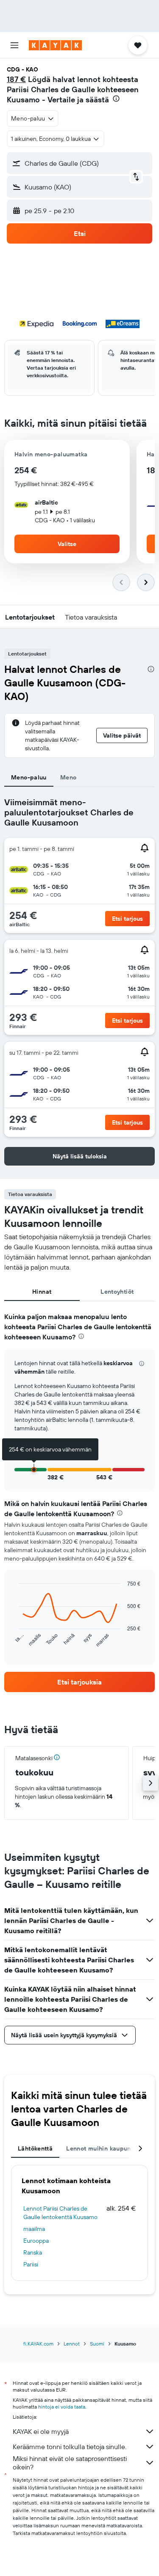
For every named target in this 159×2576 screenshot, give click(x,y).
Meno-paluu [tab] (29, 777)
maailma (34, 2229)
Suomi (97, 2344)
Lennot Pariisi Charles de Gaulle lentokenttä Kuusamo (60, 2213)
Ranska (33, 2252)
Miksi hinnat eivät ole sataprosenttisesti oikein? (70, 2463)
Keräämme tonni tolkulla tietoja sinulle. (70, 2447)
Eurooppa (36, 2241)
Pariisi (31, 2264)
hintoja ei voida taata (62, 2407)
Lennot (72, 2344)
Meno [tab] (68, 777)
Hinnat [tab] (42, 1292)
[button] (14, 45)
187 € (16, 79)
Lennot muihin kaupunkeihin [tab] (107, 2148)
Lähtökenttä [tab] (35, 2148)
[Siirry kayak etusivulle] (55, 45)
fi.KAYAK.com (38, 2344)
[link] (79, 1682)
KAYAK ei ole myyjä (41, 2431)
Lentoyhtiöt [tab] (117, 1292)
